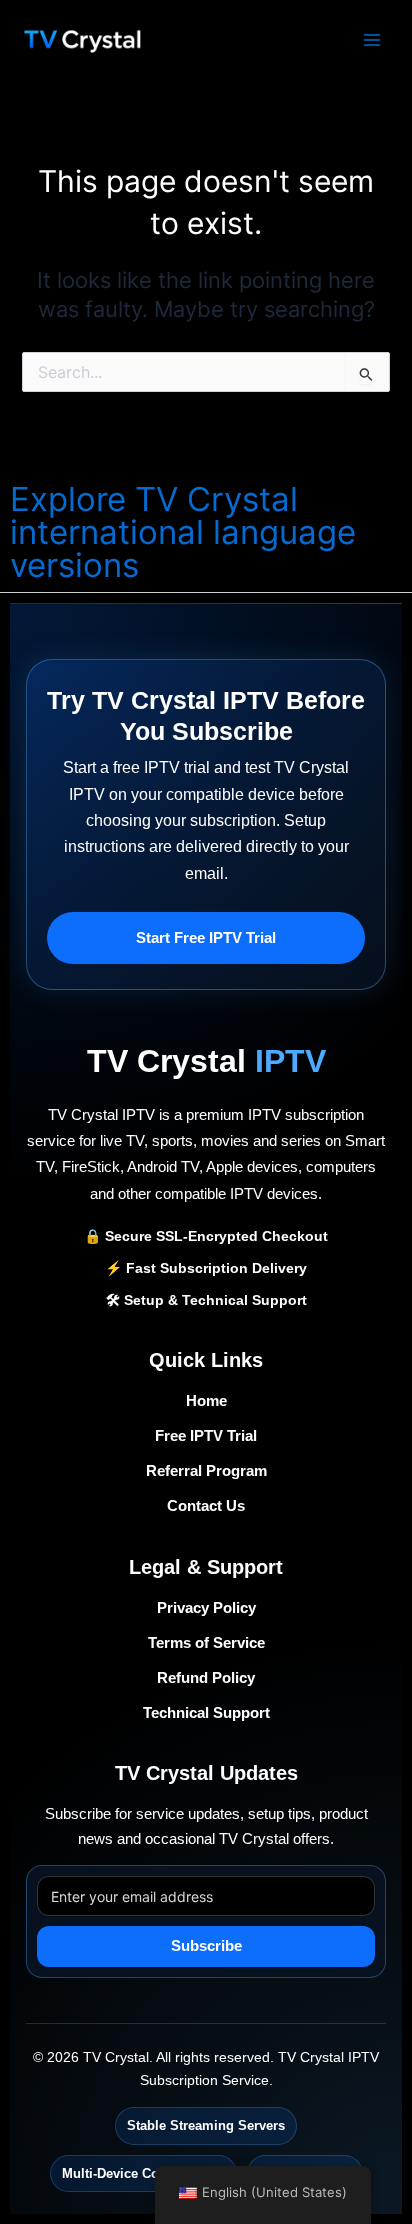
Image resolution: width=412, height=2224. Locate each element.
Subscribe (206, 1946)
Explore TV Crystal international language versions (183, 532)
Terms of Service (206, 1643)
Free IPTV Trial (206, 1436)
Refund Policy (206, 1678)
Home (206, 1401)
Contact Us (206, 1506)
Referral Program (206, 1471)
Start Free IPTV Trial (206, 938)
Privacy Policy (206, 1608)
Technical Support (206, 1713)
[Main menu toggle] (372, 39)
